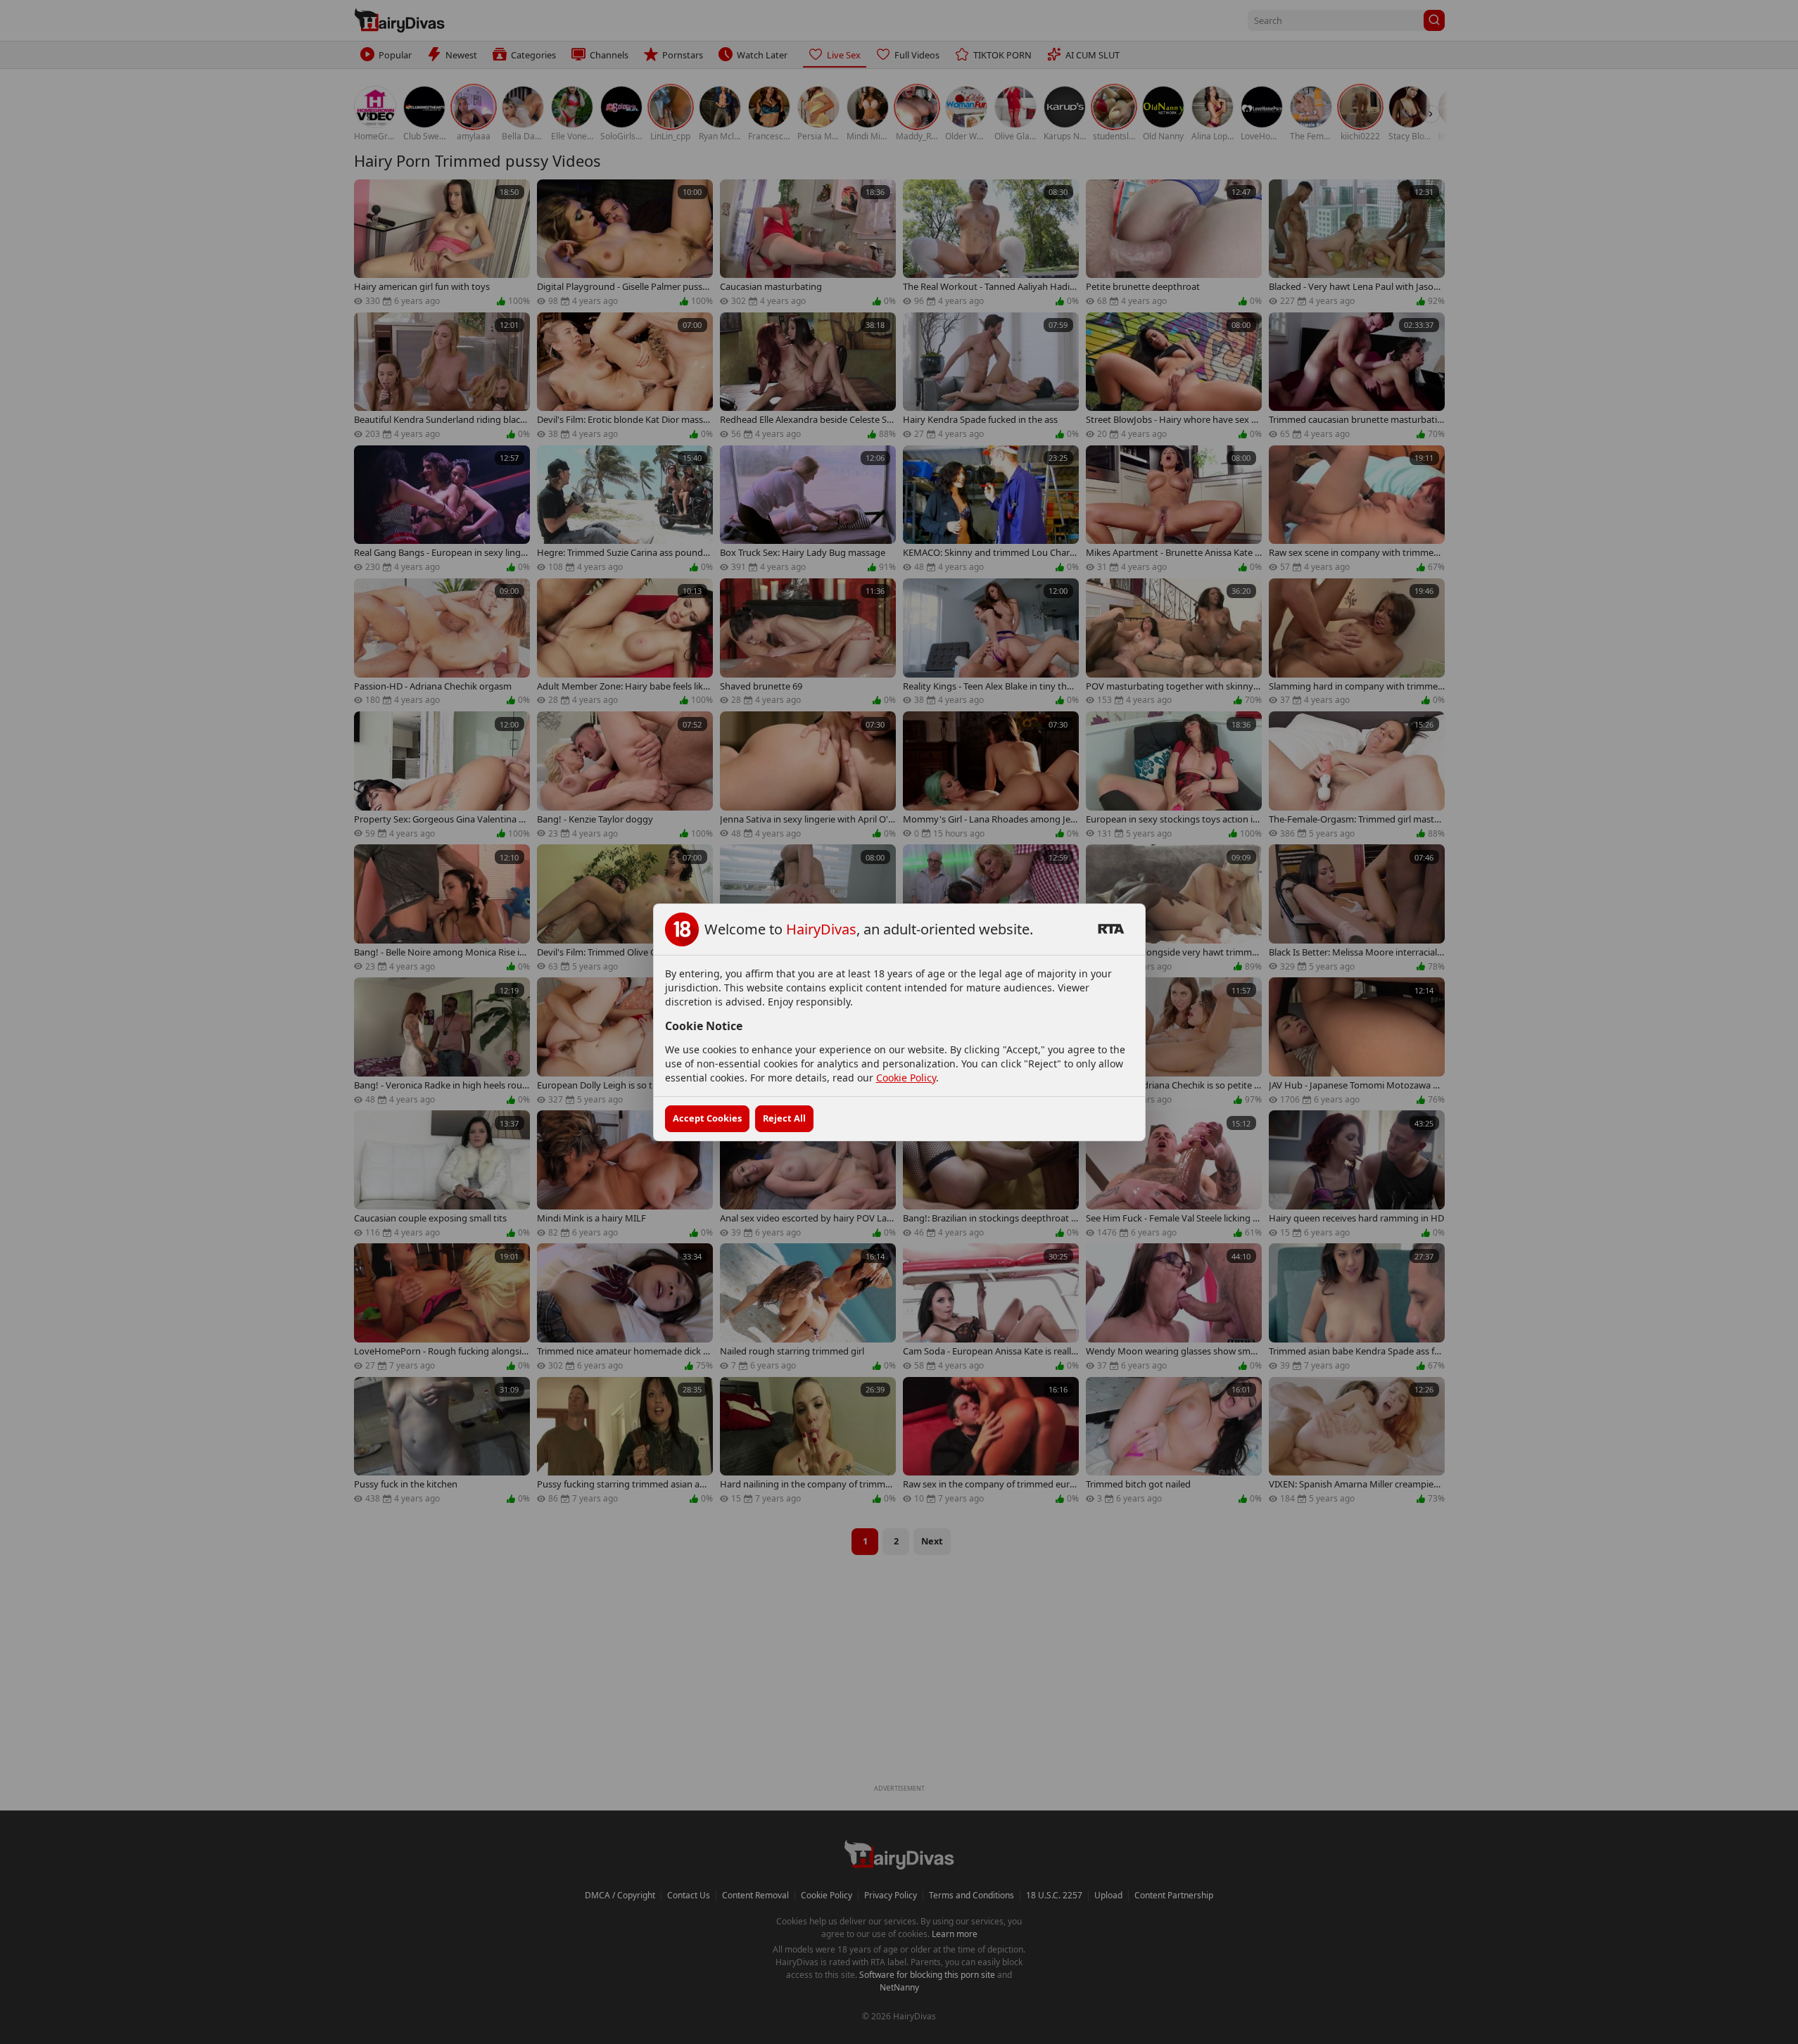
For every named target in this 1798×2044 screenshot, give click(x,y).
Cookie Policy (906, 1078)
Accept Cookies (707, 1118)
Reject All (784, 1118)
